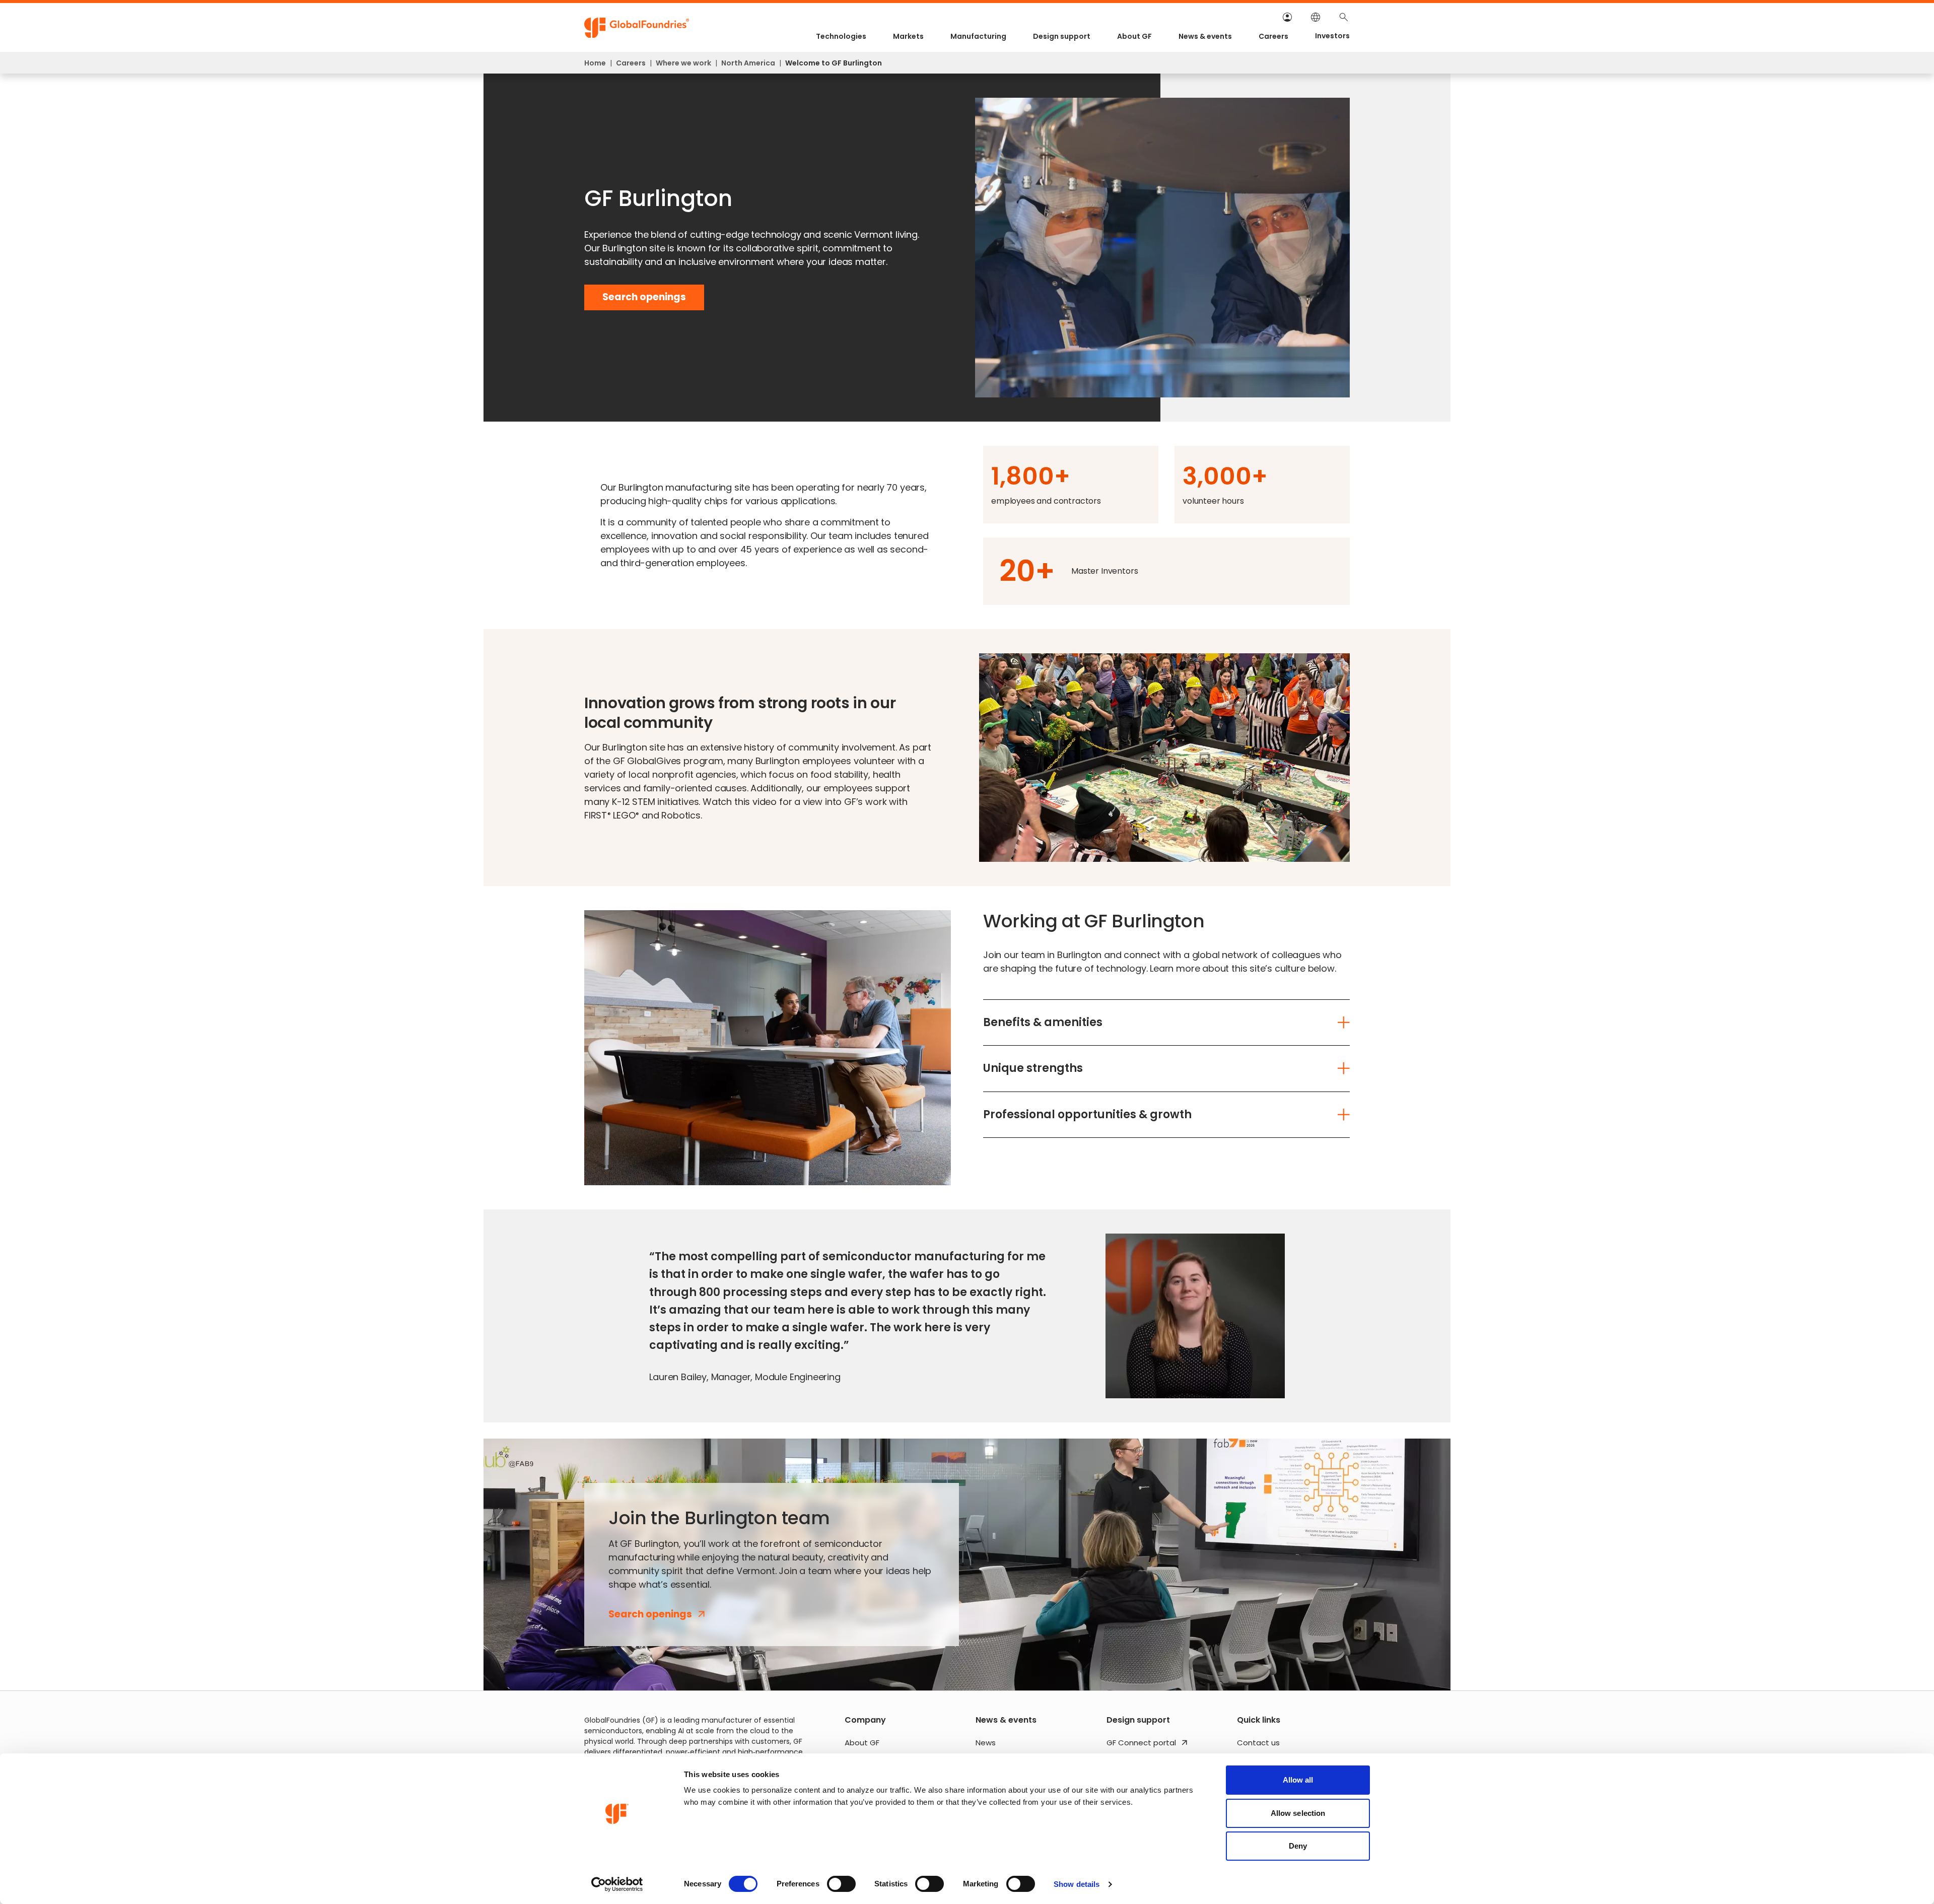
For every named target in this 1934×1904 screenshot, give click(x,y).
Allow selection (1298, 1813)
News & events (1205, 36)
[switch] (841, 1884)
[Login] (1287, 17)
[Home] (637, 28)
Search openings (644, 300)
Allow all (1298, 1780)
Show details (1077, 1884)
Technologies (841, 36)
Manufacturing (978, 36)
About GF (1134, 36)
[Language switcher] (1316, 17)
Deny (1298, 1846)
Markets (908, 36)
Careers (1273, 36)
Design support (1062, 36)
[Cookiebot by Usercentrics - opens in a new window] (617, 1884)
